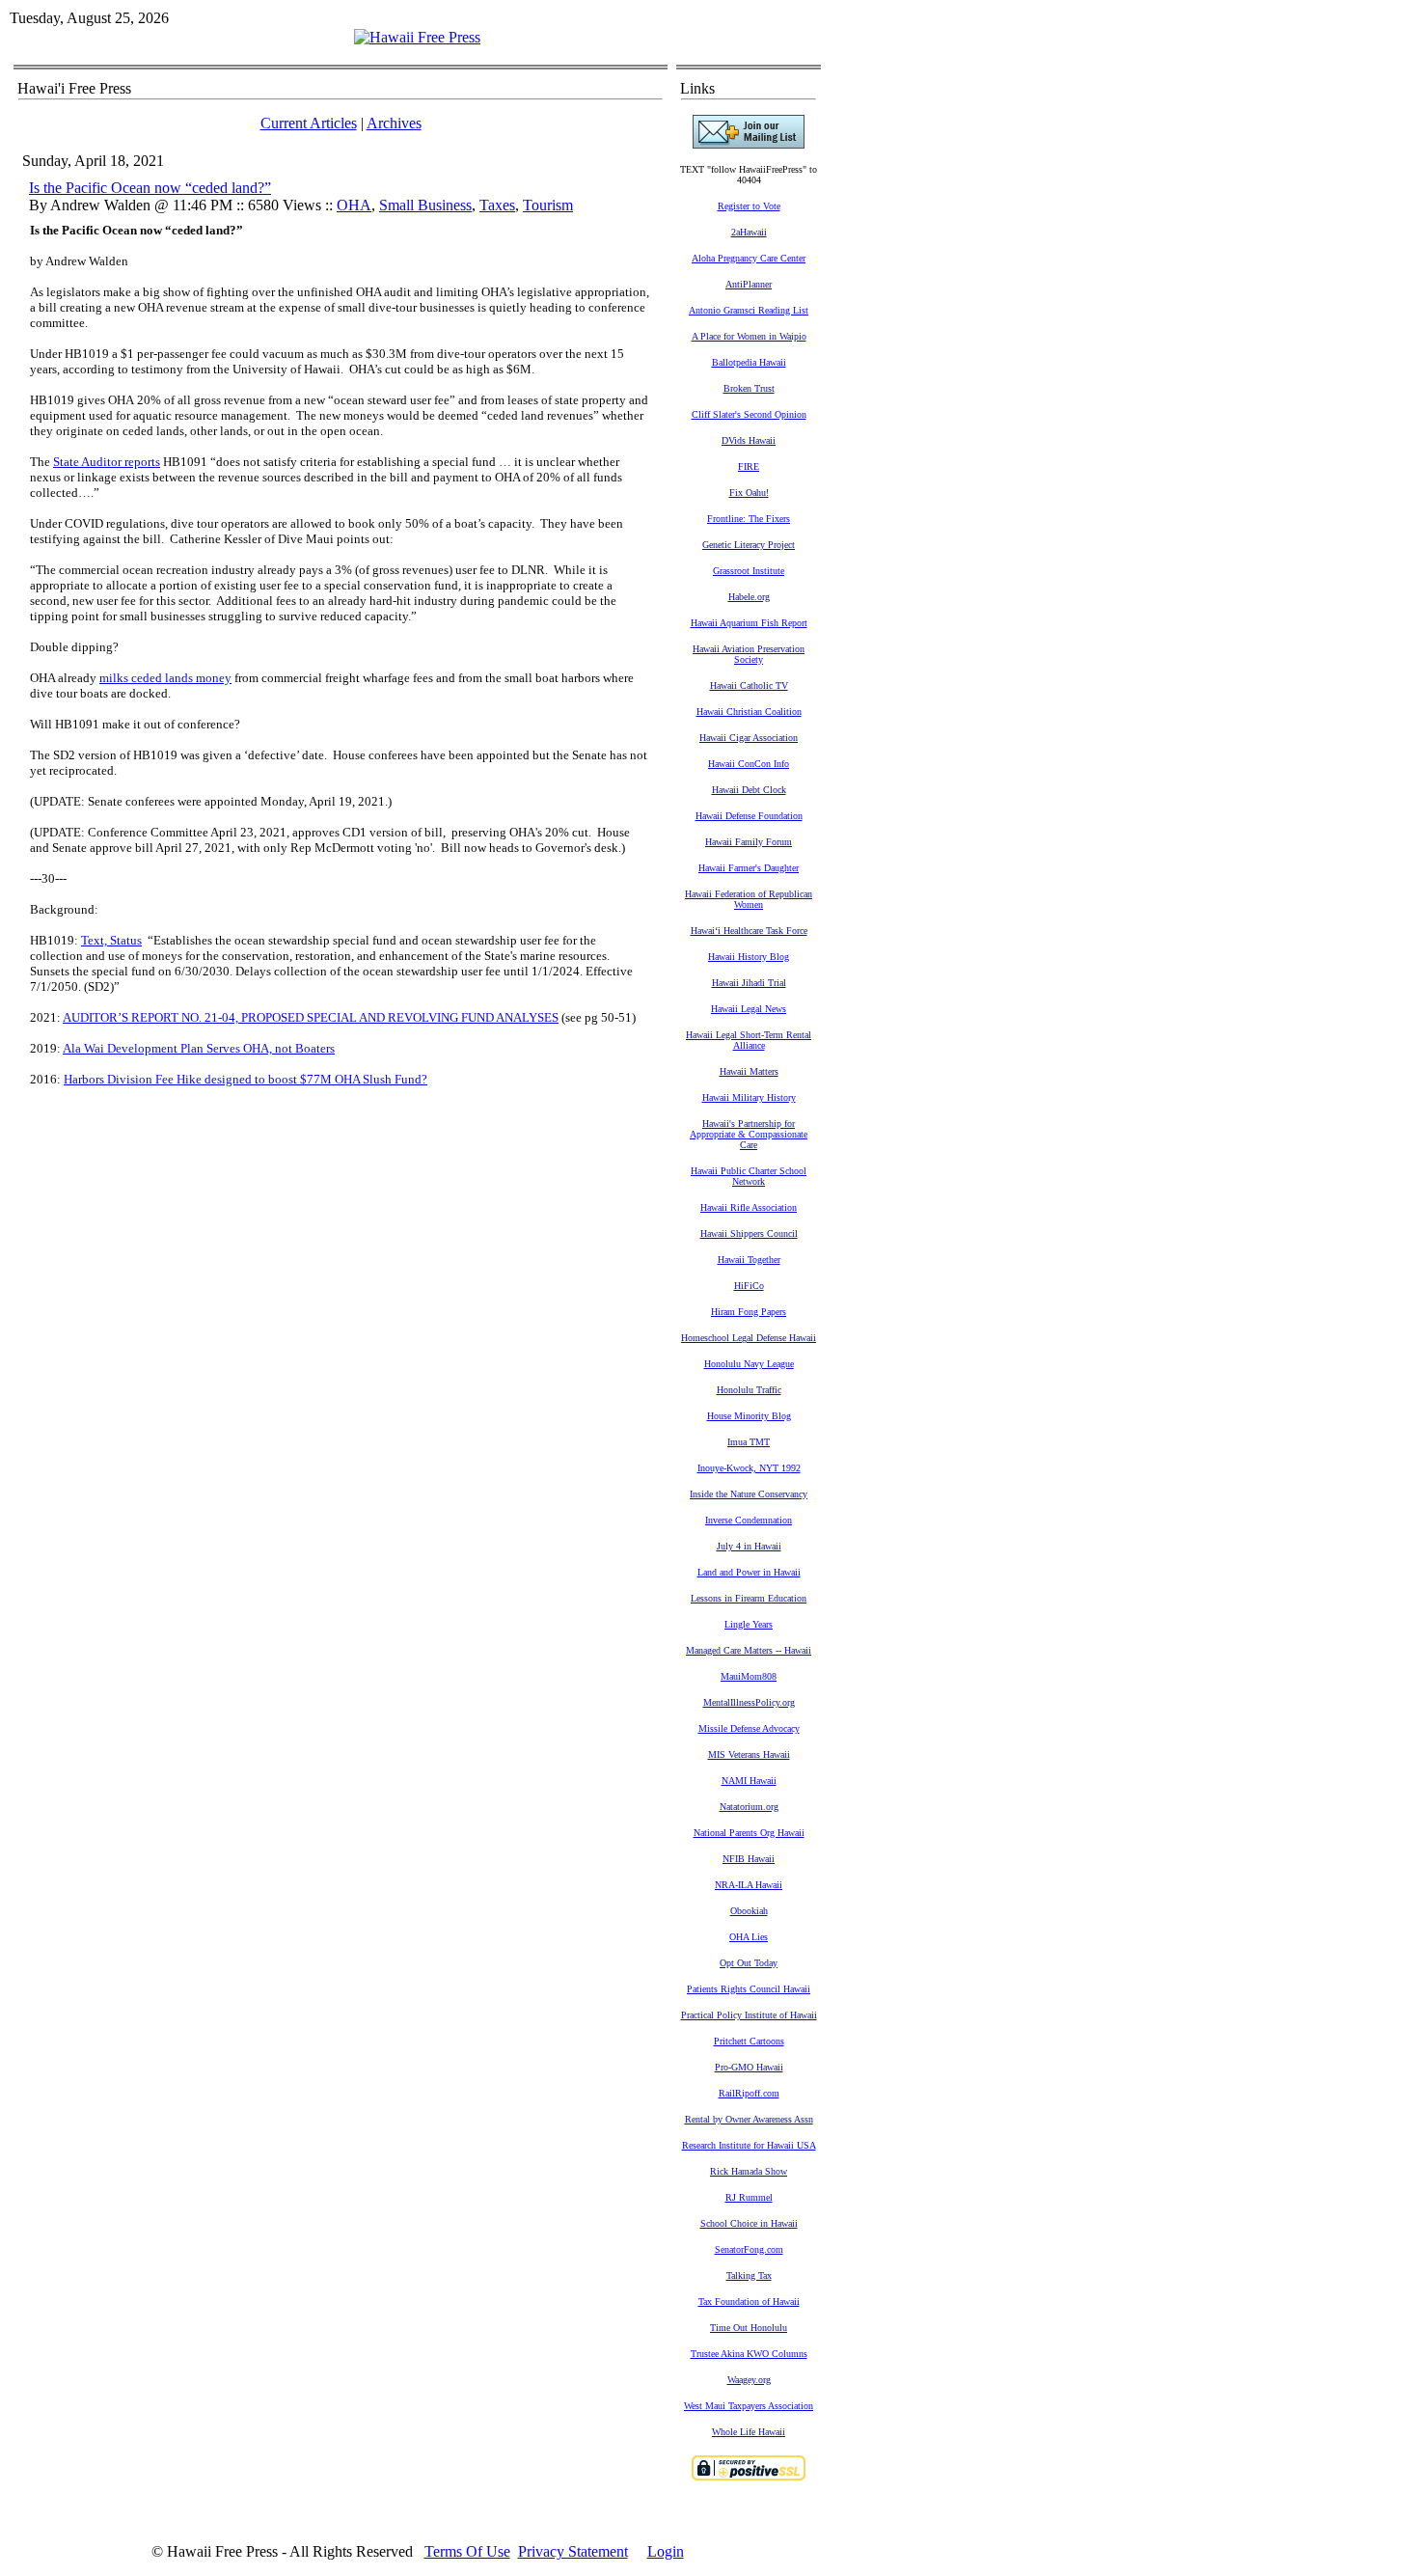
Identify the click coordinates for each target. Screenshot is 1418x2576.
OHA (354, 205)
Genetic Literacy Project (749, 545)
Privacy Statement (573, 2551)
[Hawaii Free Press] (417, 37)
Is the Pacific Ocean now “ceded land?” (150, 188)
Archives (394, 123)
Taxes (497, 205)
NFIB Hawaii (749, 1859)
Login (666, 2551)
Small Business (425, 205)
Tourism (548, 205)
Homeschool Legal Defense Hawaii (749, 1338)
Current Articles (309, 123)
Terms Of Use (467, 2551)
